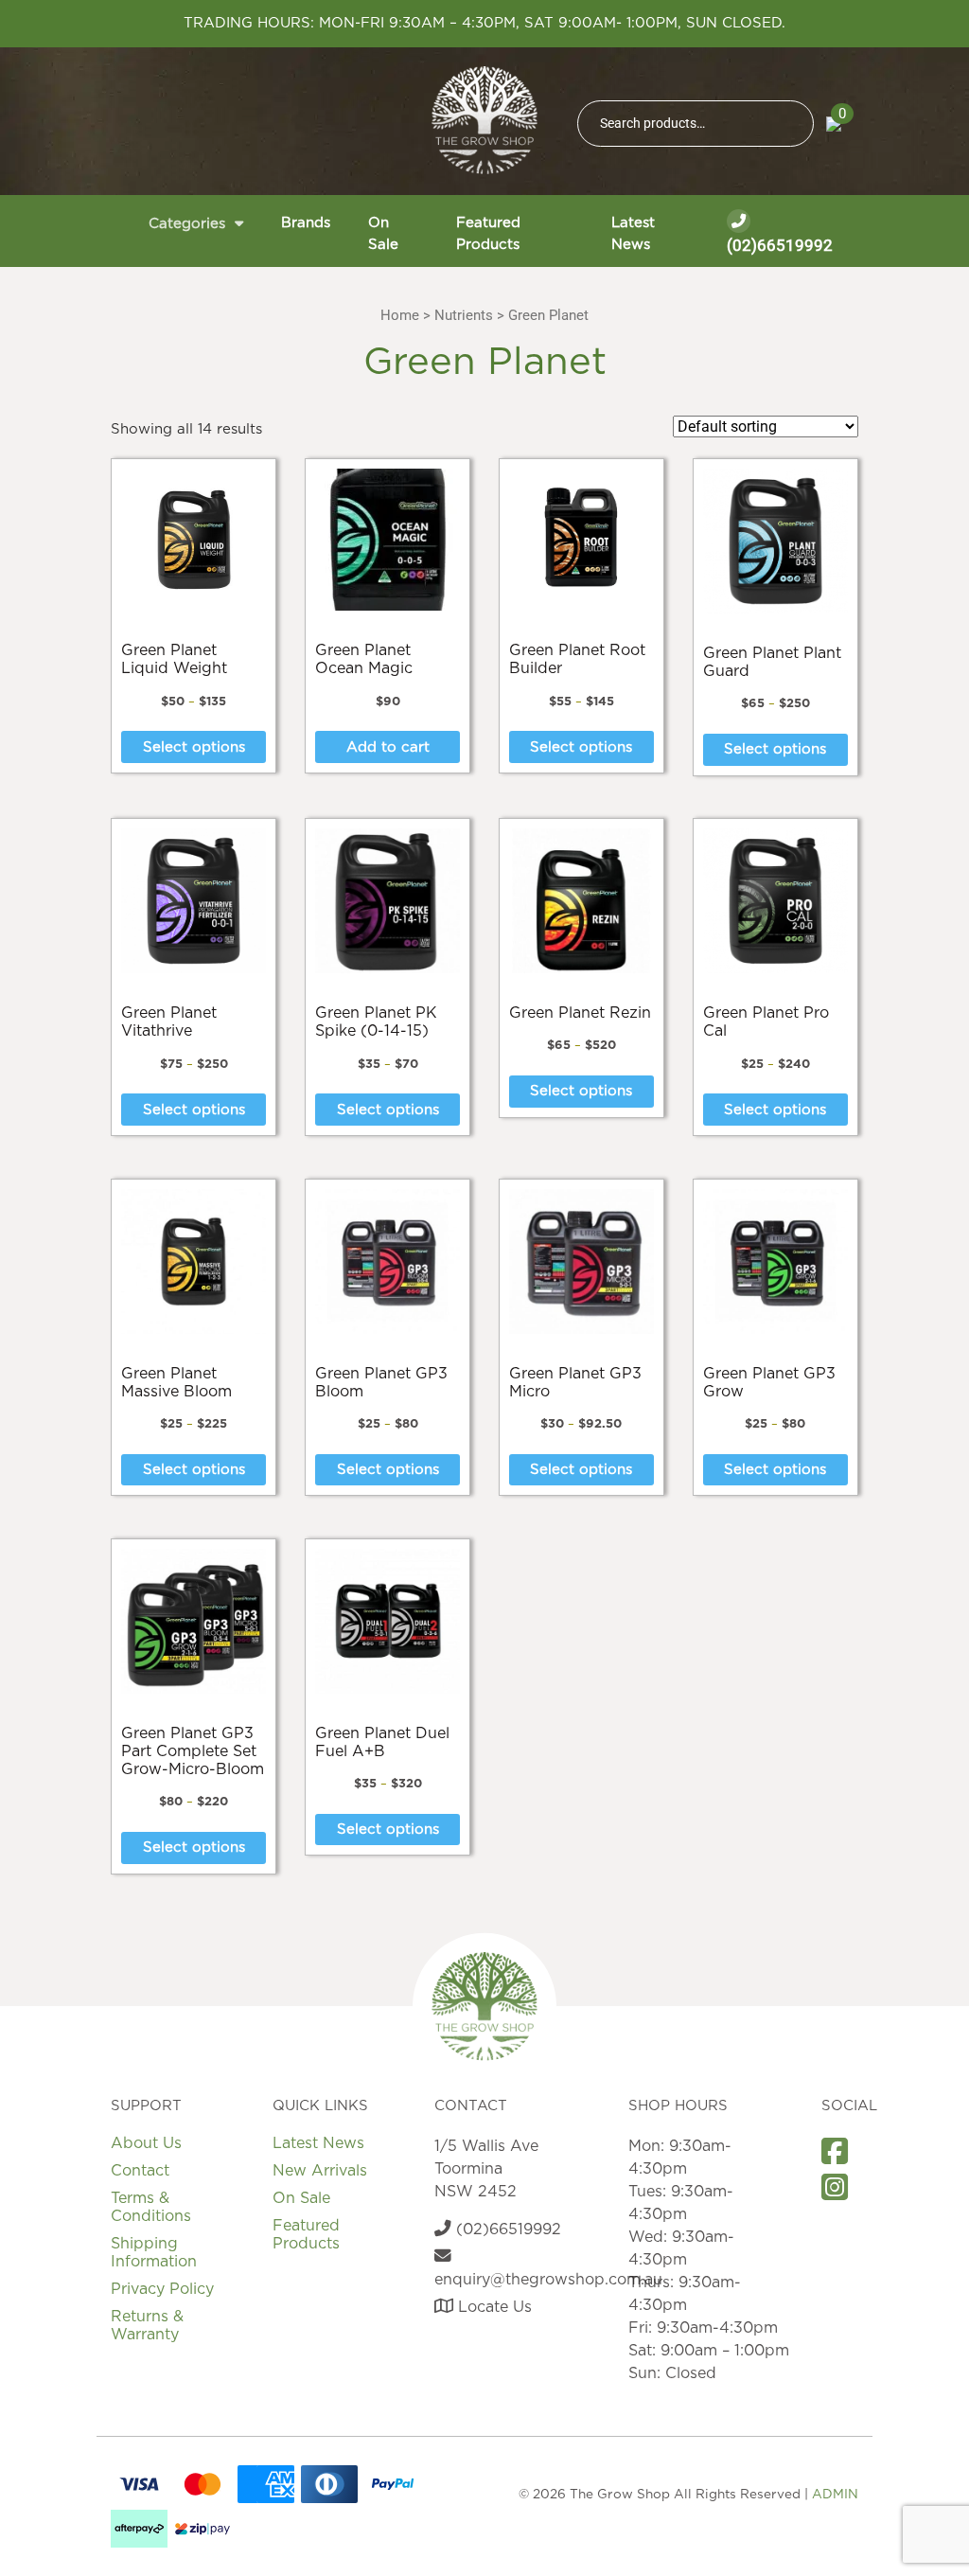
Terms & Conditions (151, 2207)
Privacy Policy (162, 2289)
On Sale (383, 234)
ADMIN (835, 2495)
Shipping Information (154, 2253)
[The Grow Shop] (484, 120)
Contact (140, 2171)
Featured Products (488, 234)
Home (400, 315)
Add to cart (388, 747)
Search (791, 124)
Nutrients (464, 315)
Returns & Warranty (147, 2326)
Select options (194, 747)
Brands (306, 223)
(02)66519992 (780, 245)
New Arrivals (320, 2171)
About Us (146, 2143)
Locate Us (493, 2307)
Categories (187, 224)
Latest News (633, 234)
